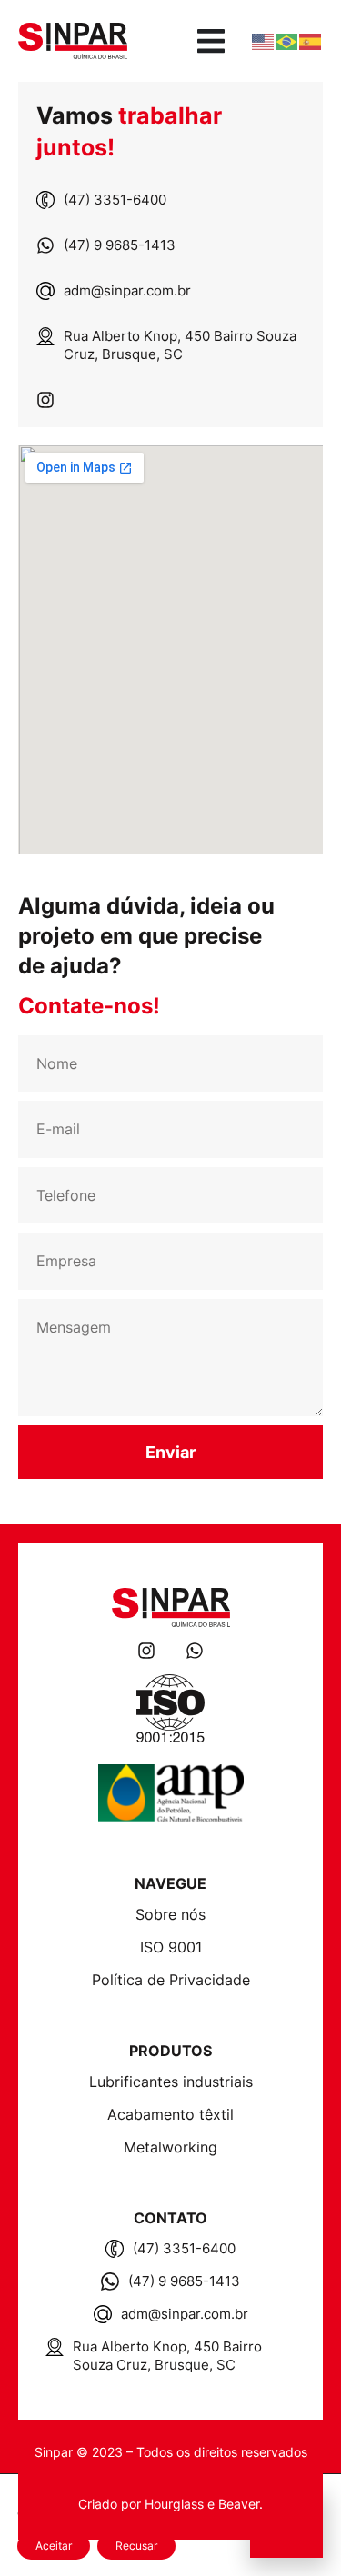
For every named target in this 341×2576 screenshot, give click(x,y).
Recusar (136, 2546)
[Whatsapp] (195, 1651)
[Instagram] (45, 400)
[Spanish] (311, 41)
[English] (264, 41)
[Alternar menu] (211, 41)
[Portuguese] (287, 41)
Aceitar (54, 2546)
